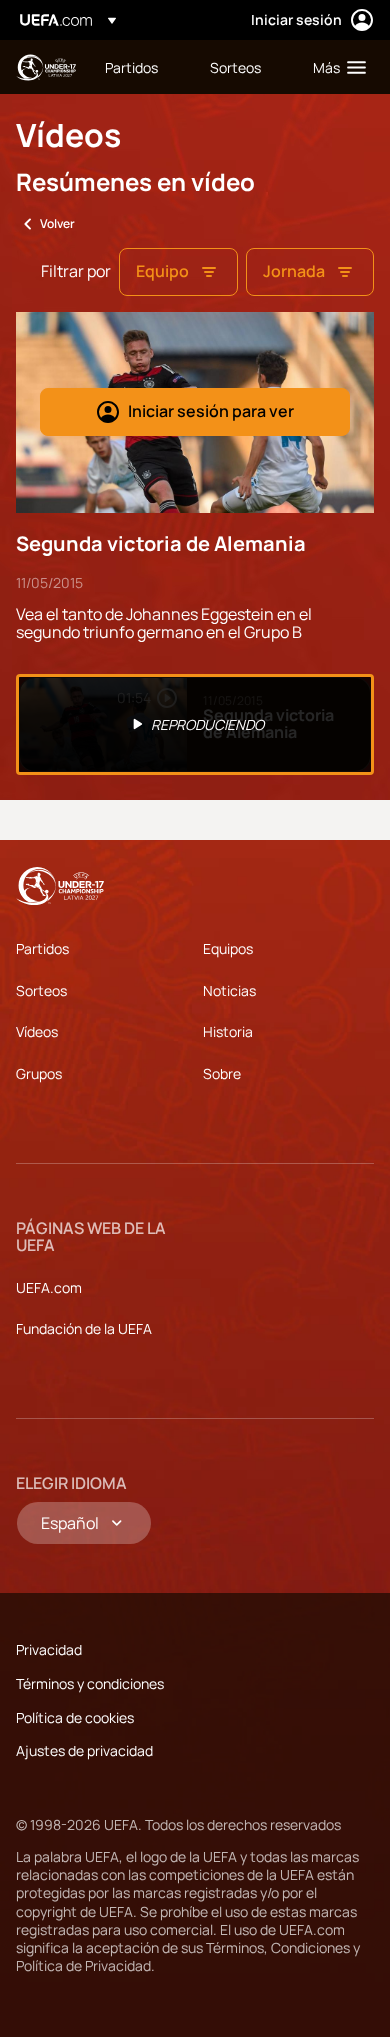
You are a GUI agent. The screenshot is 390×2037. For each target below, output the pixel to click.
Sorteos (41, 990)
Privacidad (49, 1649)
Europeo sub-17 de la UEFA (46, 67)
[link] (131, 67)
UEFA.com (49, 1287)
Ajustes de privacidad (84, 1750)
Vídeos (37, 1031)
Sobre (222, 1073)
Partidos (42, 948)
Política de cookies (75, 1717)
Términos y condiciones (90, 1683)
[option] (195, 725)
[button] (335, 67)
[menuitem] (140, 67)
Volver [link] (57, 223)
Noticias (229, 990)
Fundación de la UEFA (84, 1328)
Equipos (228, 948)
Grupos (39, 1073)
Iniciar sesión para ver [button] (211, 411)
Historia (228, 1031)
